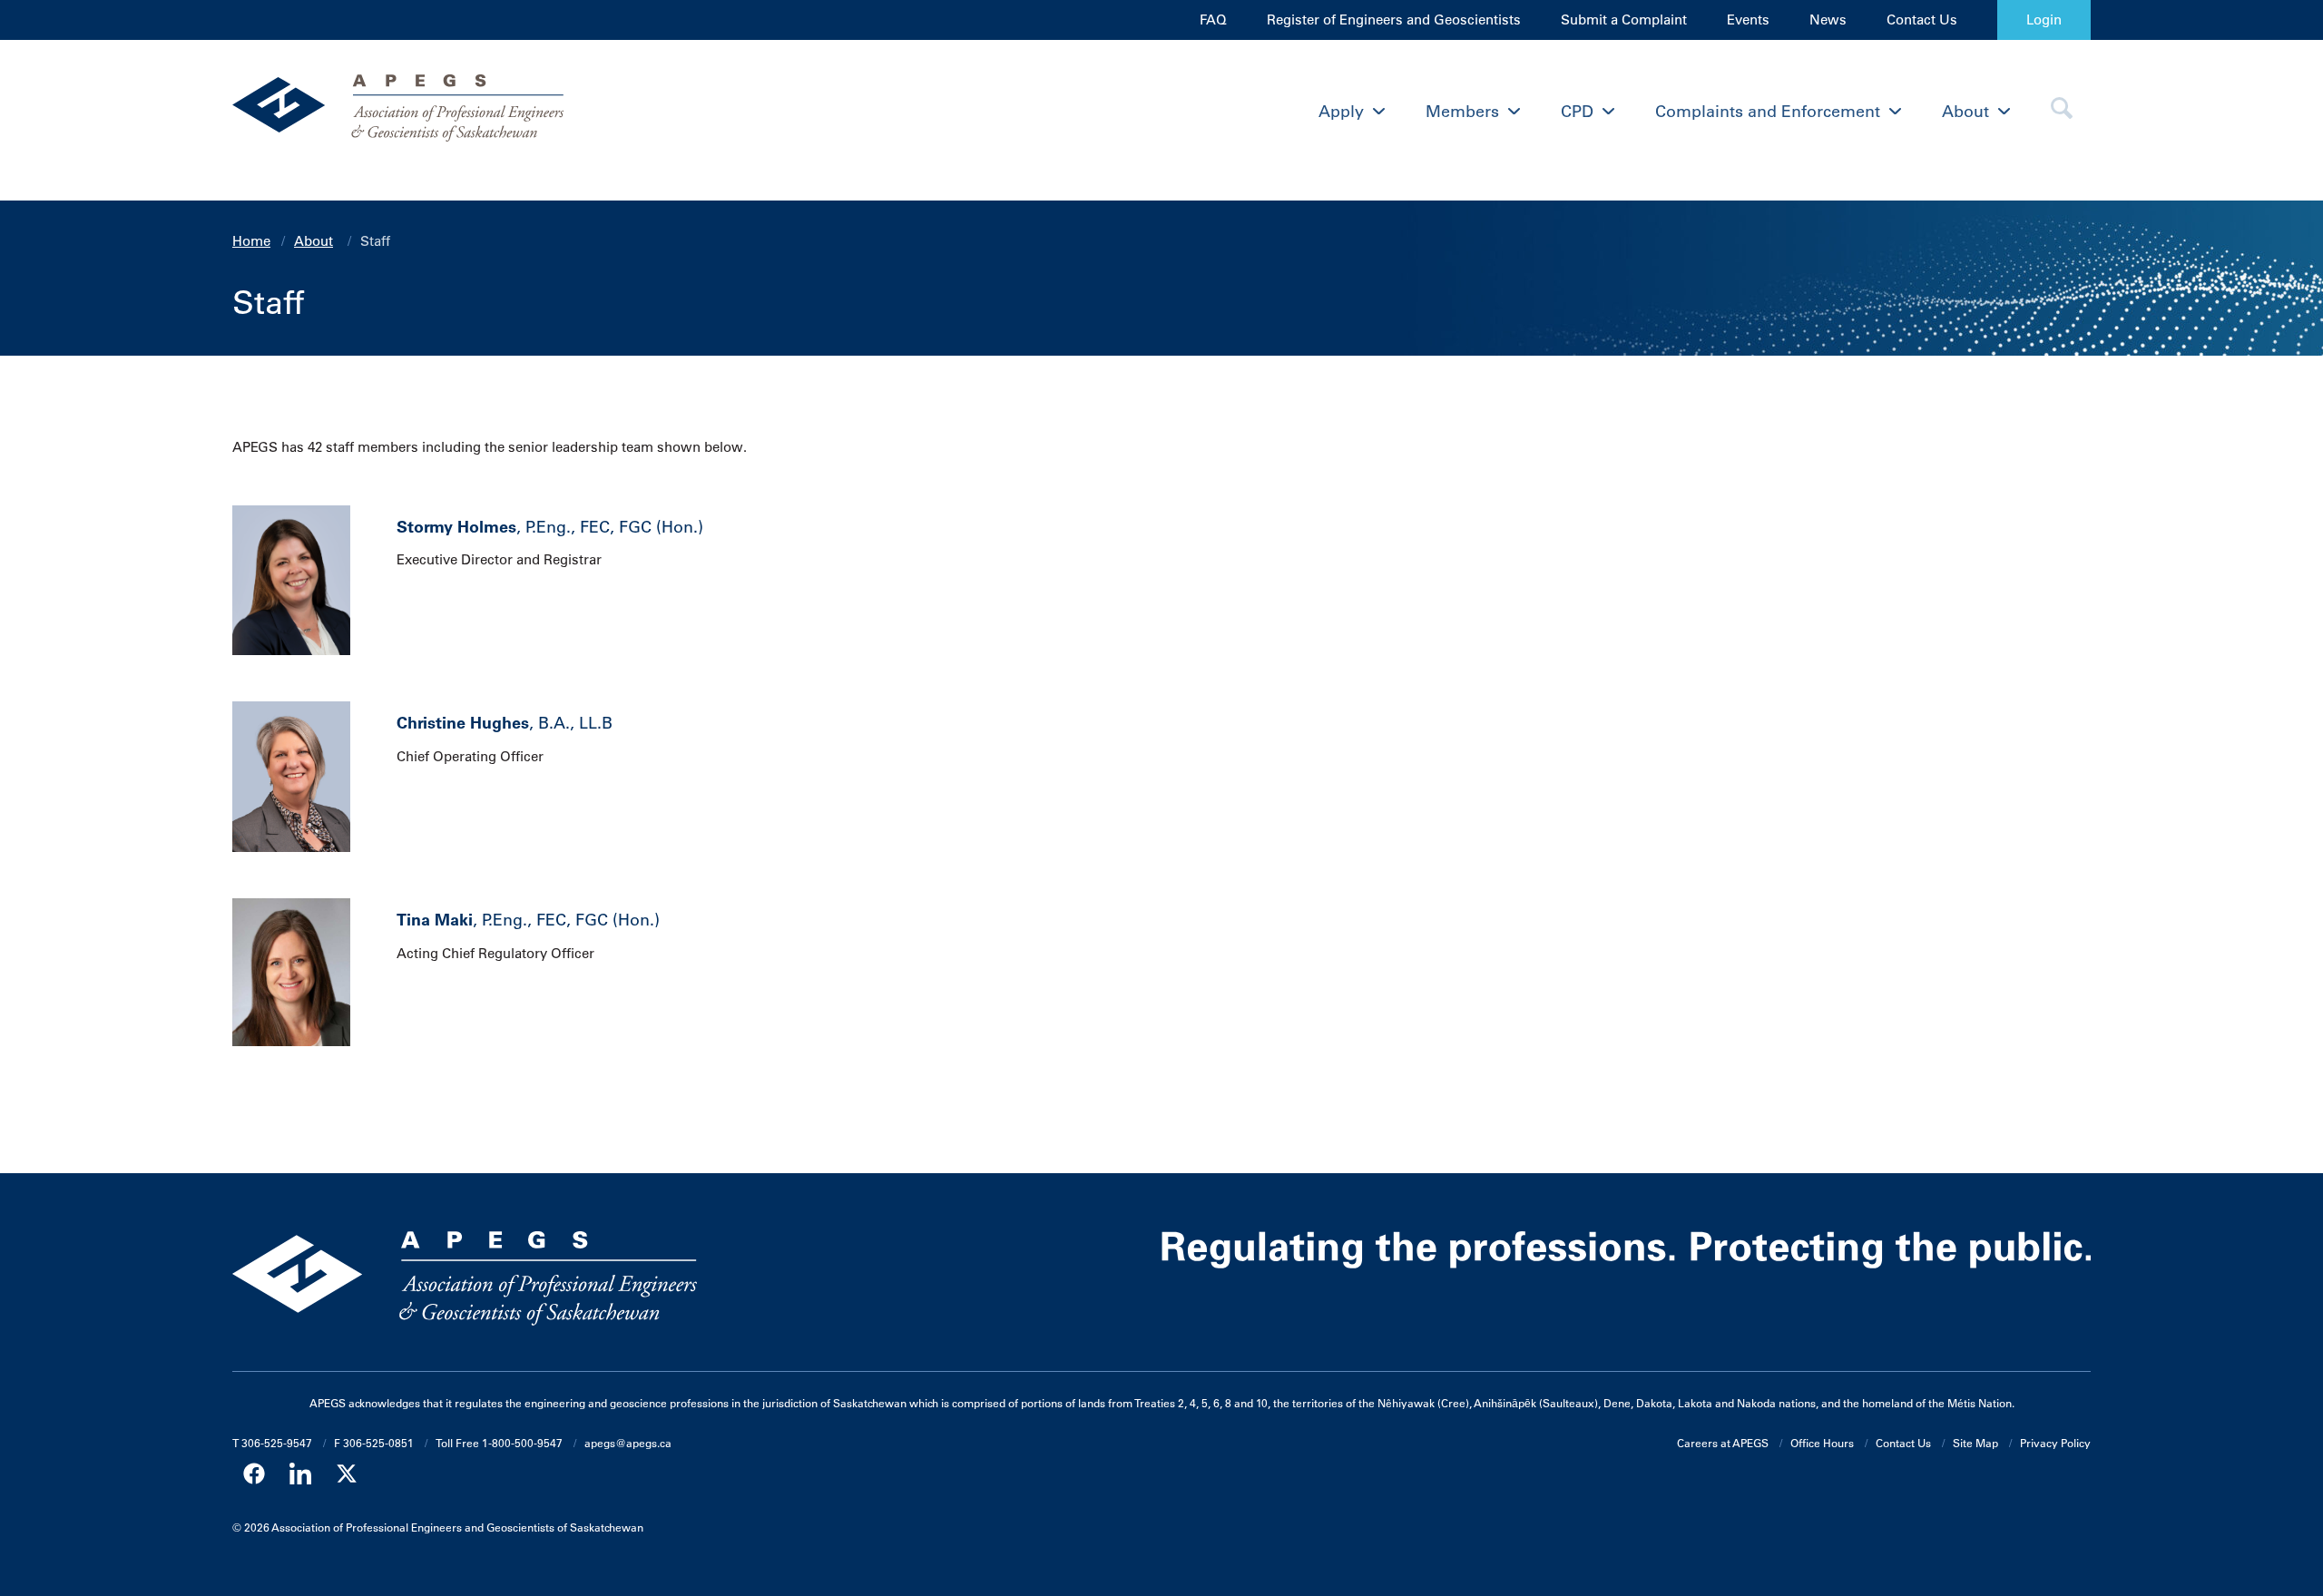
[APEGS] (465, 112)
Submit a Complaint (1624, 20)
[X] (347, 1474)
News (1828, 20)
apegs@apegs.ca (628, 1443)
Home (251, 241)
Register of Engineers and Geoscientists (1394, 20)
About (314, 241)
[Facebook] (254, 1474)
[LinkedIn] (300, 1474)
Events (1748, 20)
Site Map (1975, 1443)
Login (2044, 20)
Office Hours (1822, 1443)
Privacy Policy (2055, 1443)
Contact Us (1922, 20)
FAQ (1213, 20)
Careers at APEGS (1723, 1443)
